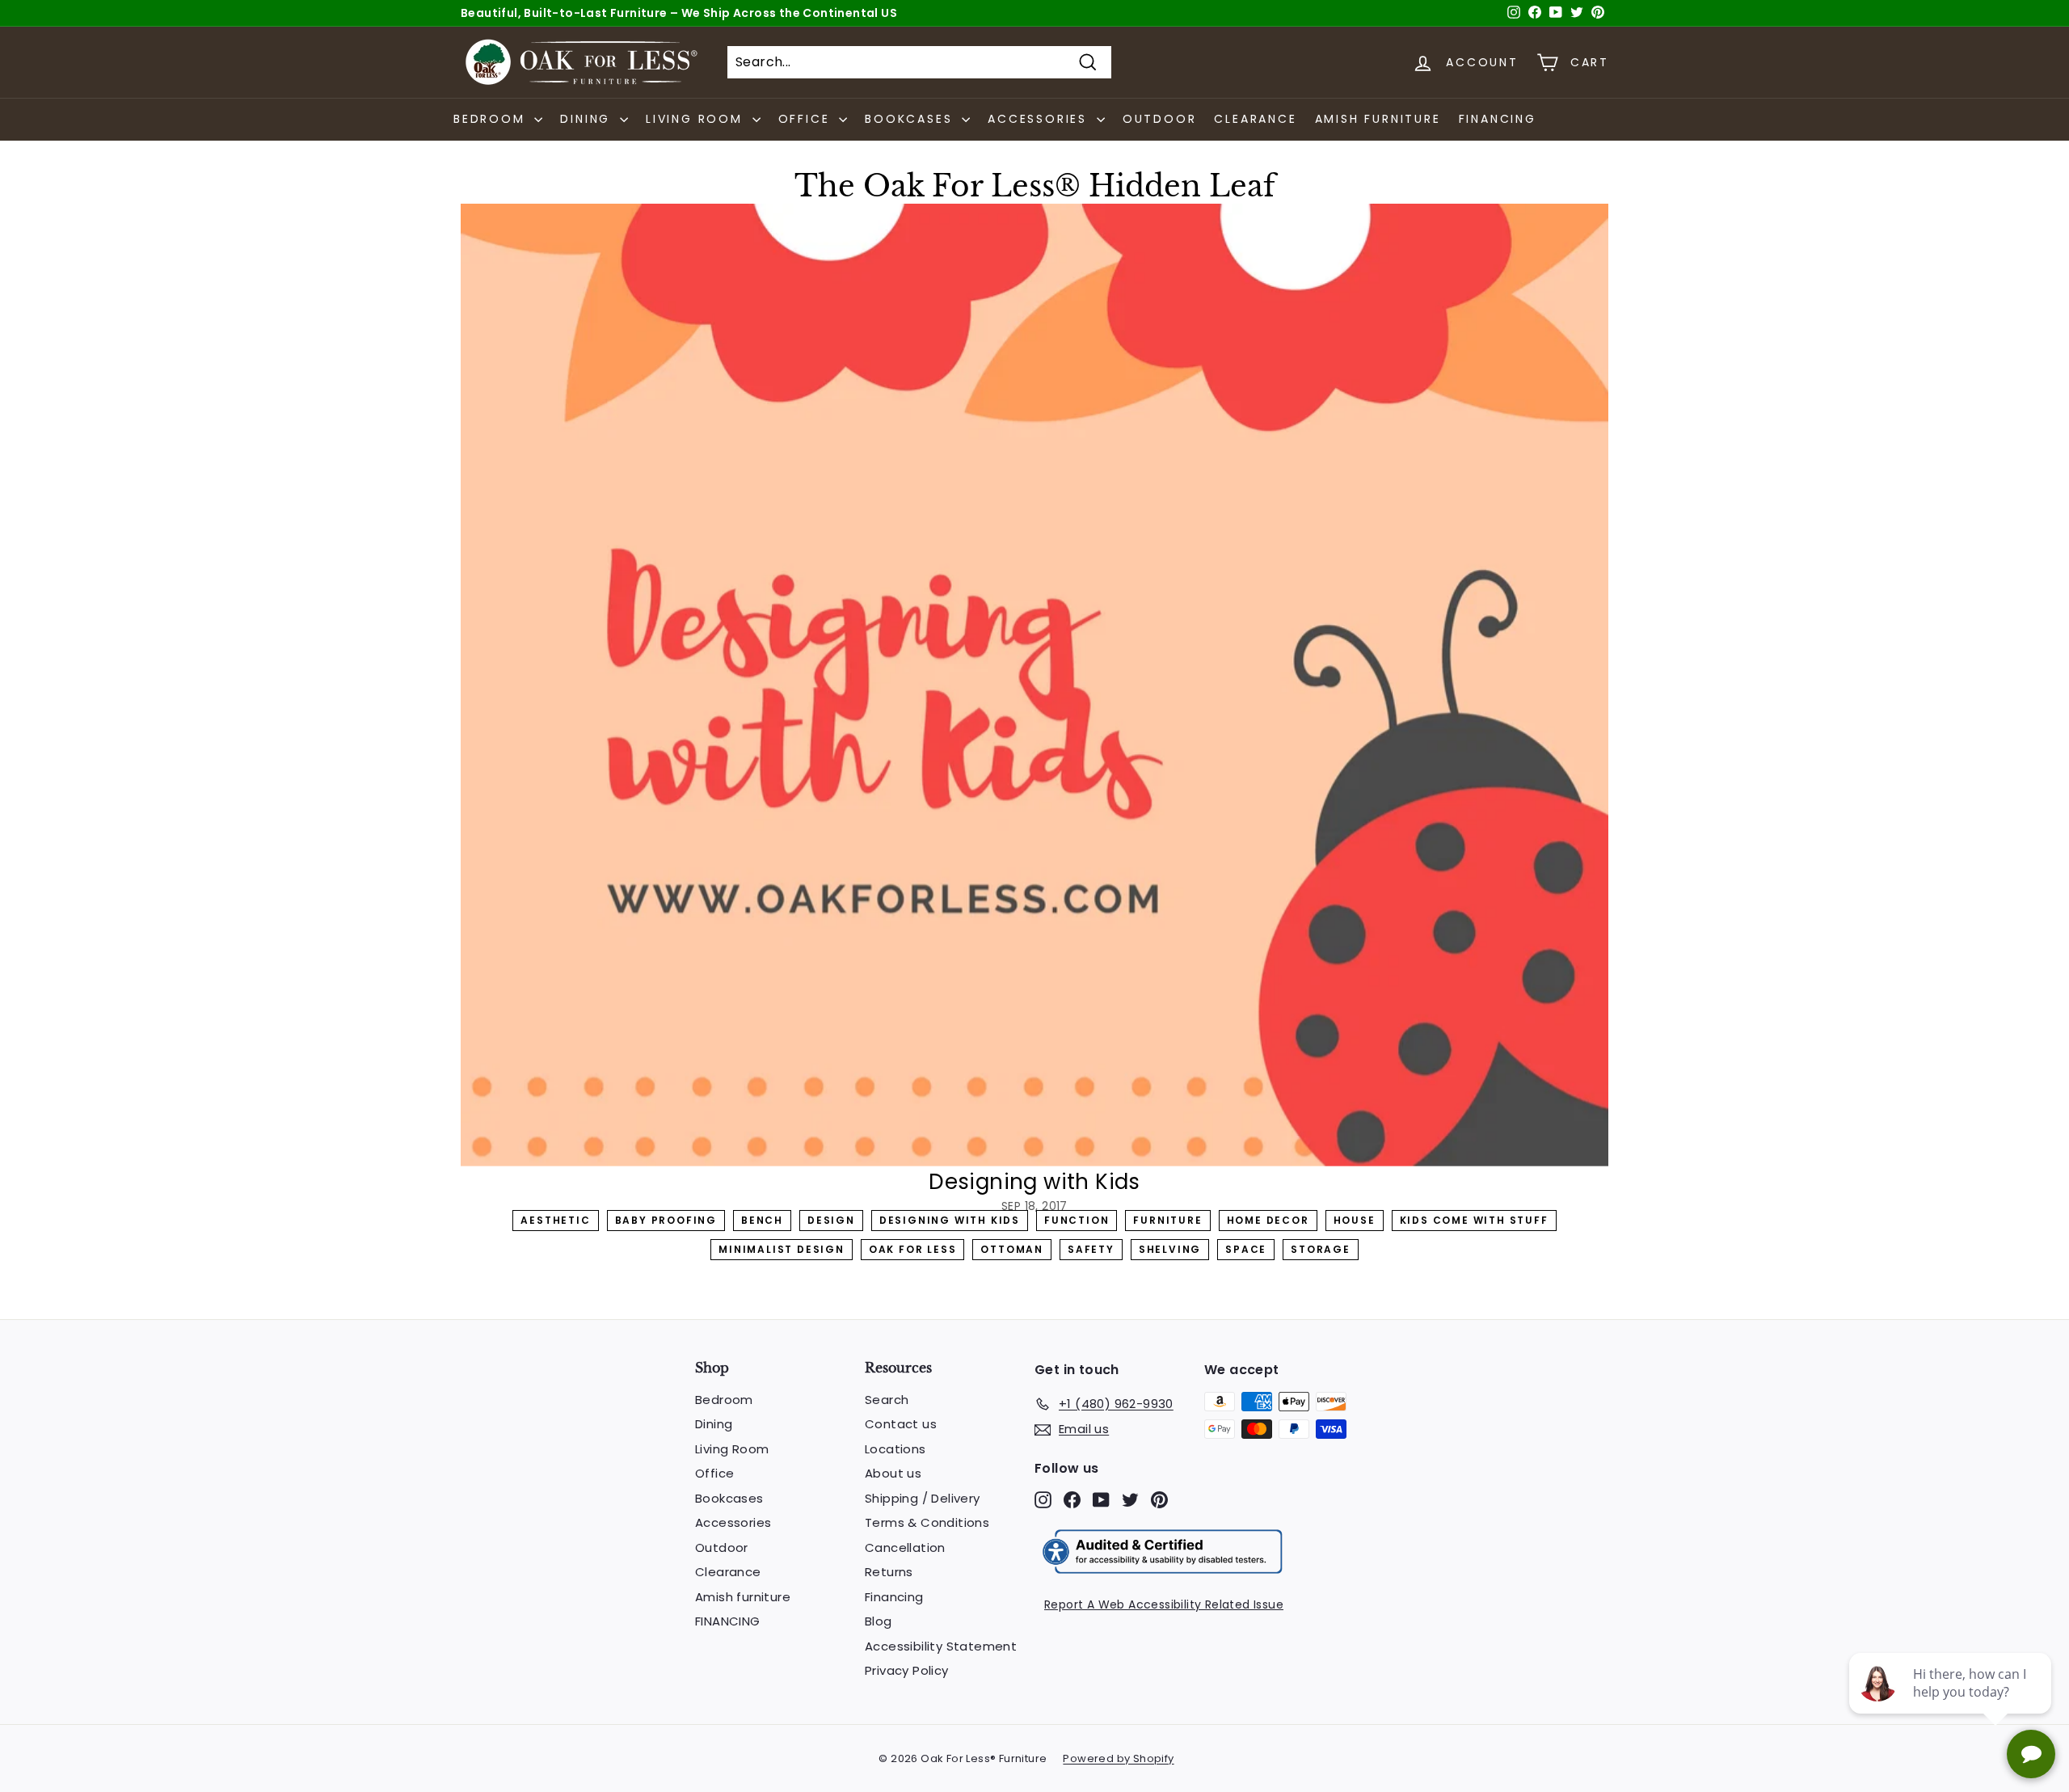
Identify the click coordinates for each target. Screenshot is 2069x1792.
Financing (894, 1597)
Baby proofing (666, 1220)
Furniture (1167, 1220)
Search (887, 1400)
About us (893, 1473)
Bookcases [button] (911, 119)
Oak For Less (913, 1249)
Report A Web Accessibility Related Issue (1164, 1604)
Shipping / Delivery (923, 1498)
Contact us (901, 1424)
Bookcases (729, 1498)
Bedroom (724, 1400)
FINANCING (1498, 119)
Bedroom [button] (492, 119)
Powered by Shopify (1118, 1758)
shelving (1170, 1249)
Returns (889, 1572)
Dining (714, 1424)
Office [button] (807, 119)
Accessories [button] (1040, 119)
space (1246, 1249)
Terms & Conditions (927, 1522)
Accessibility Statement (941, 1646)
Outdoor (1160, 119)
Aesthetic (555, 1220)
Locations (895, 1449)
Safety (1091, 1249)
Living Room (732, 1449)
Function (1077, 1220)
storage (1321, 1249)
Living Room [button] (697, 119)
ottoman (1012, 1249)
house (1355, 1220)
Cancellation (905, 1547)
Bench (762, 1220)
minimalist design (782, 1249)
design (831, 1220)
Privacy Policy (907, 1670)
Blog (879, 1621)
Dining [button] (588, 119)
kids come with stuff (1474, 1220)
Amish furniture (1378, 119)
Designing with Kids (950, 1220)
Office (714, 1473)
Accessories (733, 1522)
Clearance (1255, 119)
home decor (1268, 1220)
